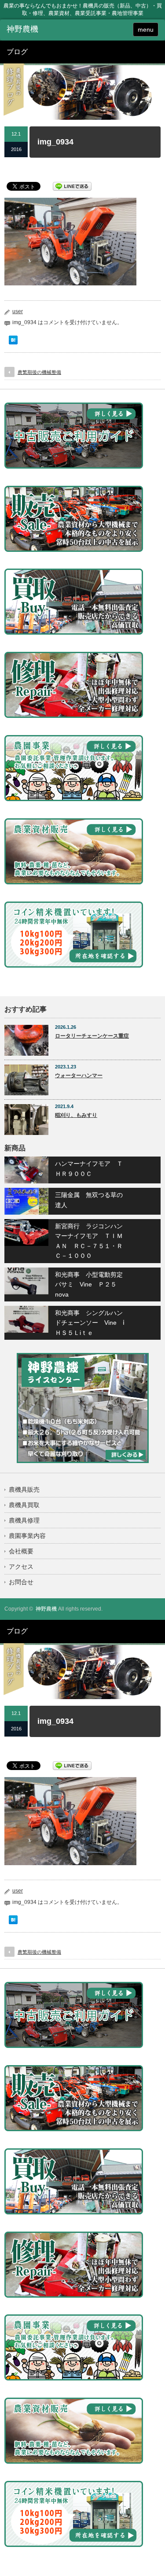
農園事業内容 (27, 1536)
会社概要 (21, 1551)
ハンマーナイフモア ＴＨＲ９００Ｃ (89, 1168)
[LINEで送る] (72, 186)
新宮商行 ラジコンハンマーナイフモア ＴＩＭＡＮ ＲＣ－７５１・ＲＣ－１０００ (89, 1241)
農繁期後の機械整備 (39, 372)
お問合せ (21, 1582)
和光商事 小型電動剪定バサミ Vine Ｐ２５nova (89, 1284)
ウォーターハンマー (79, 1075)
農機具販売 (24, 1489)
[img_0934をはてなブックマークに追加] (13, 342)
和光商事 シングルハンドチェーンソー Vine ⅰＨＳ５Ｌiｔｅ (90, 1323)
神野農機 (46, 1609)
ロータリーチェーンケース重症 (92, 1036)
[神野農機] (40, 30)
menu (146, 30)
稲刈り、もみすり (76, 1115)
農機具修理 (24, 1520)
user (18, 311)
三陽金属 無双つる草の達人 (89, 1200)
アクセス (21, 1567)
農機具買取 (24, 1505)
